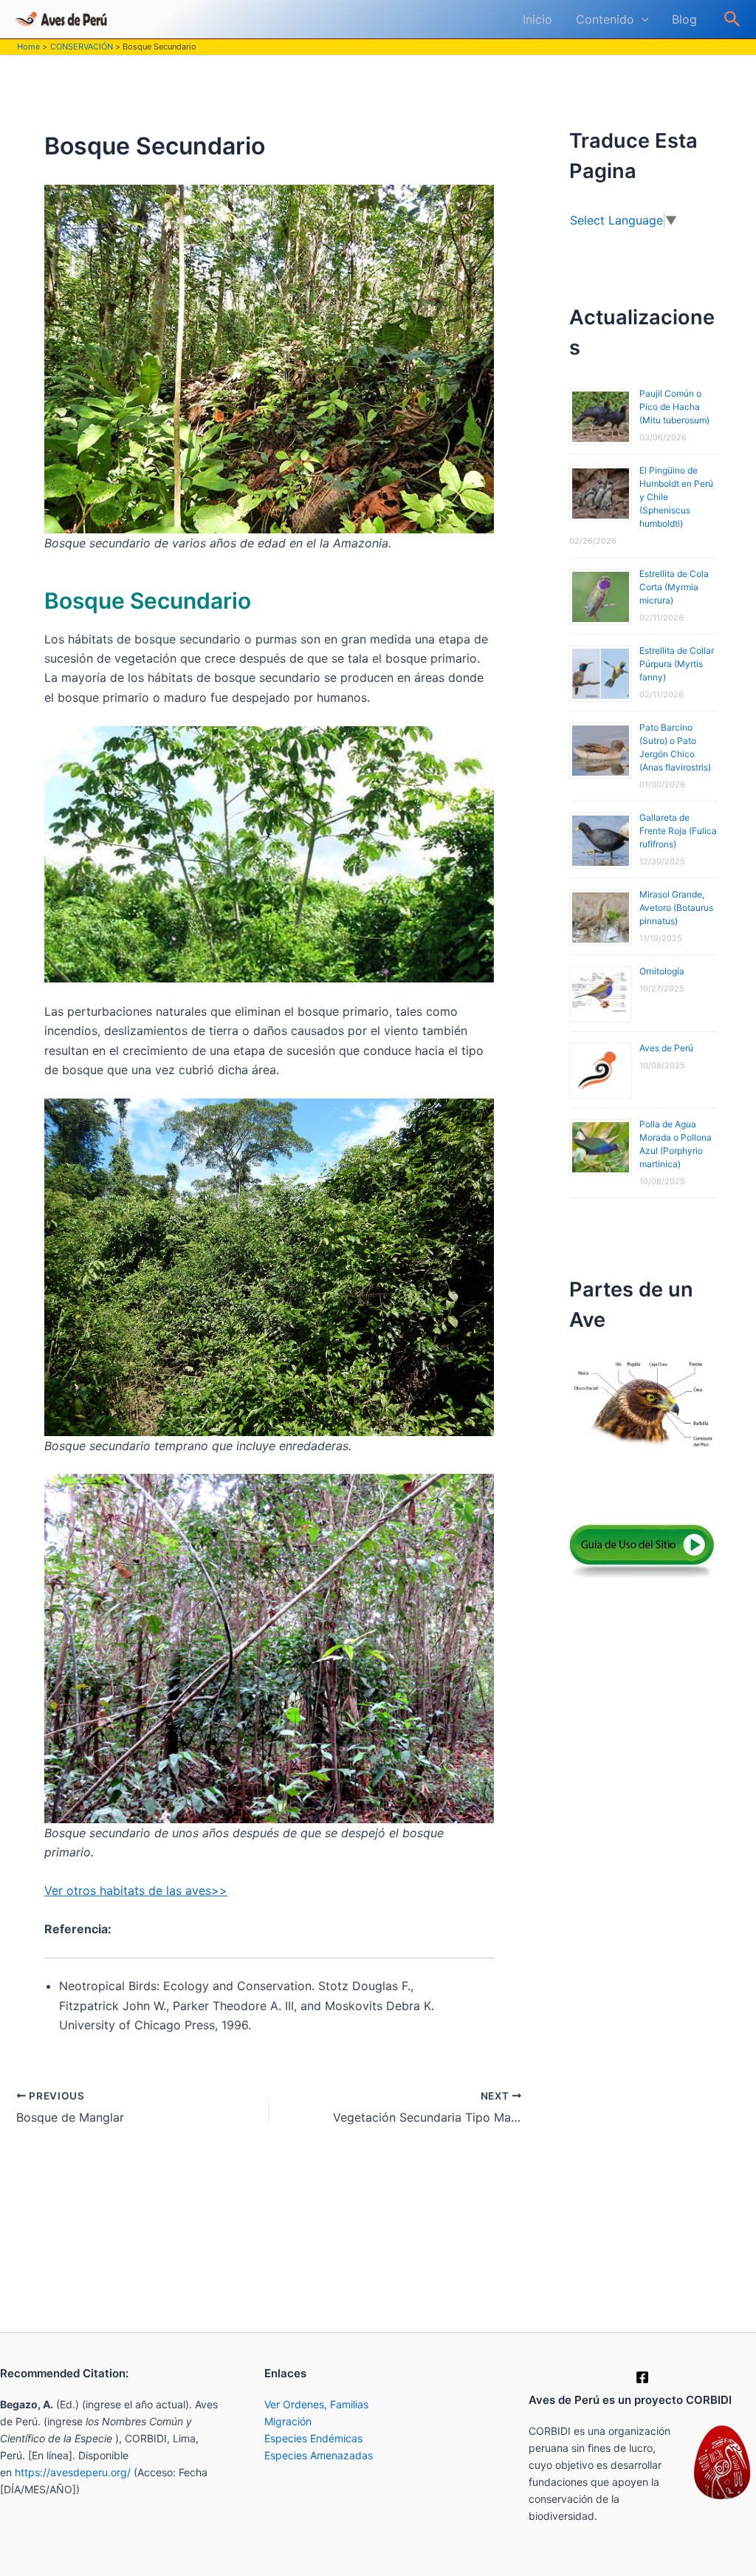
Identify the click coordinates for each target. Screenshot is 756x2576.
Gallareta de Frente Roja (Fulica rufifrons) (678, 831)
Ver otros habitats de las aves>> (136, 1890)
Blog (684, 19)
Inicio (537, 19)
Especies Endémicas (313, 2438)
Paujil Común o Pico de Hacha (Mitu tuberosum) (674, 407)
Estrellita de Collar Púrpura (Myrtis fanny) (677, 664)
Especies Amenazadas (319, 2455)
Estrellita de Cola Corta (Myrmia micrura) (674, 587)
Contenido (605, 19)
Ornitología (662, 971)
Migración (288, 2421)
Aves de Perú (666, 1048)
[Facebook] (642, 2377)
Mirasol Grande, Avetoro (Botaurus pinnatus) (676, 908)
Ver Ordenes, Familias (316, 2404)
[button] (642, 19)
